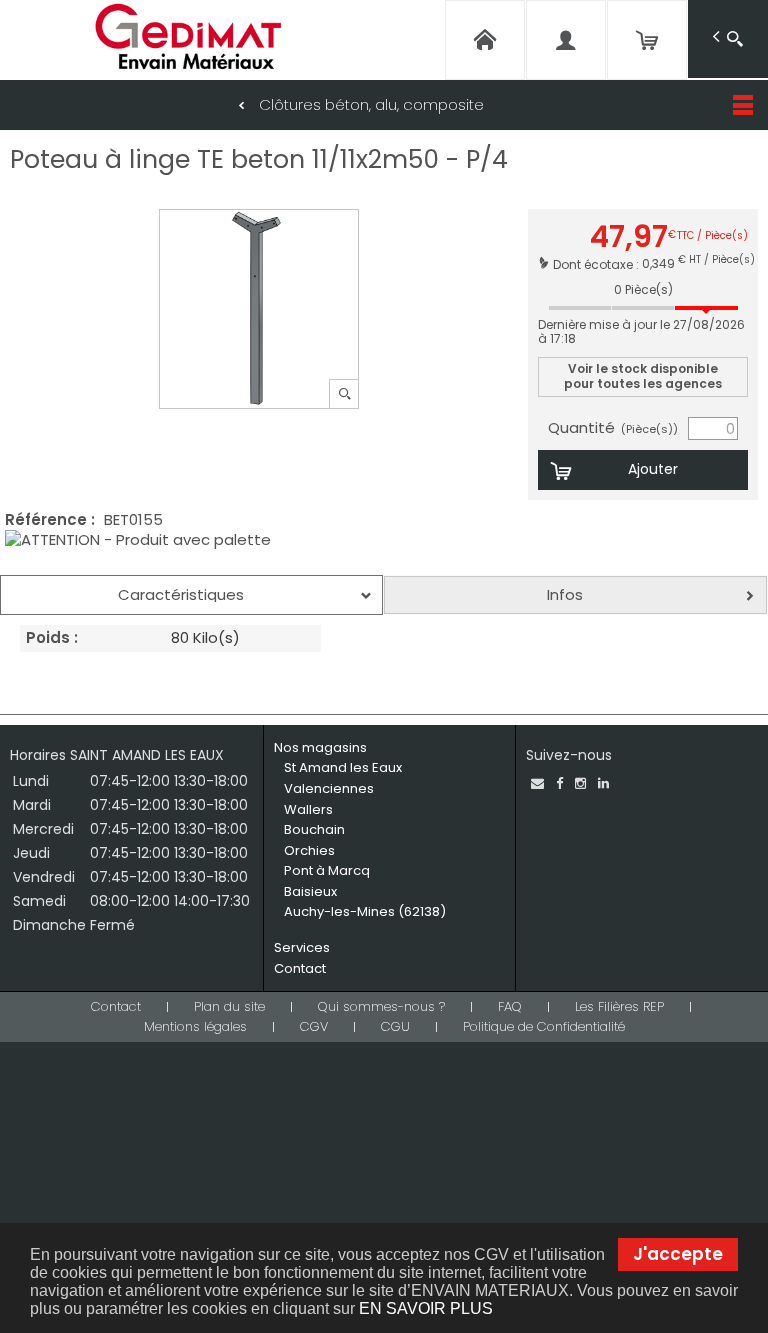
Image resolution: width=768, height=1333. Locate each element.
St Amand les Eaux (343, 767)
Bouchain (314, 829)
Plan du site (229, 1006)
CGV (314, 1026)
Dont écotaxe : (597, 263)
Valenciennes (329, 788)
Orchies (309, 850)
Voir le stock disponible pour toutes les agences (643, 375)
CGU (395, 1026)
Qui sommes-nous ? (381, 1006)
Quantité (613, 428)
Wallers (308, 809)
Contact (300, 968)
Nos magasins (320, 747)
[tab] (191, 595)
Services (302, 947)
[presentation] (191, 595)
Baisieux (310, 891)
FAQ (510, 1006)
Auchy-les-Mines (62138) (365, 911)
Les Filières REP (619, 1006)
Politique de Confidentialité (544, 1026)
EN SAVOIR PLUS (426, 1308)
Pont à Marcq (327, 870)
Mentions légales (195, 1026)
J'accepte (678, 1254)
